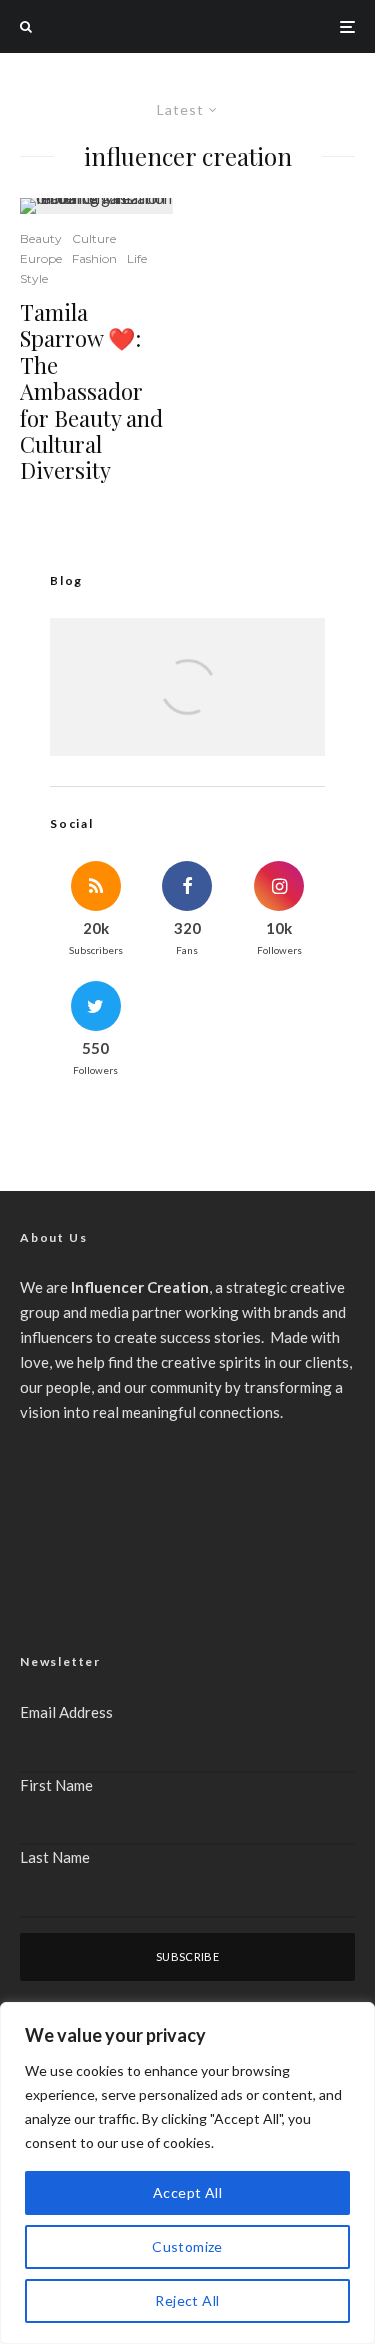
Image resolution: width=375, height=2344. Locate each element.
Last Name (55, 1857)
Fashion (94, 258)
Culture (94, 238)
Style (34, 278)
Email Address (66, 1712)
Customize (187, 2246)
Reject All (187, 2300)
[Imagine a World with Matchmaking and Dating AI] (187, 709)
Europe (41, 258)
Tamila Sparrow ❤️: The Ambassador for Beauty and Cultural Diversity (91, 391)
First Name (56, 1785)
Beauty (41, 238)
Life (137, 258)
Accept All (187, 2192)
